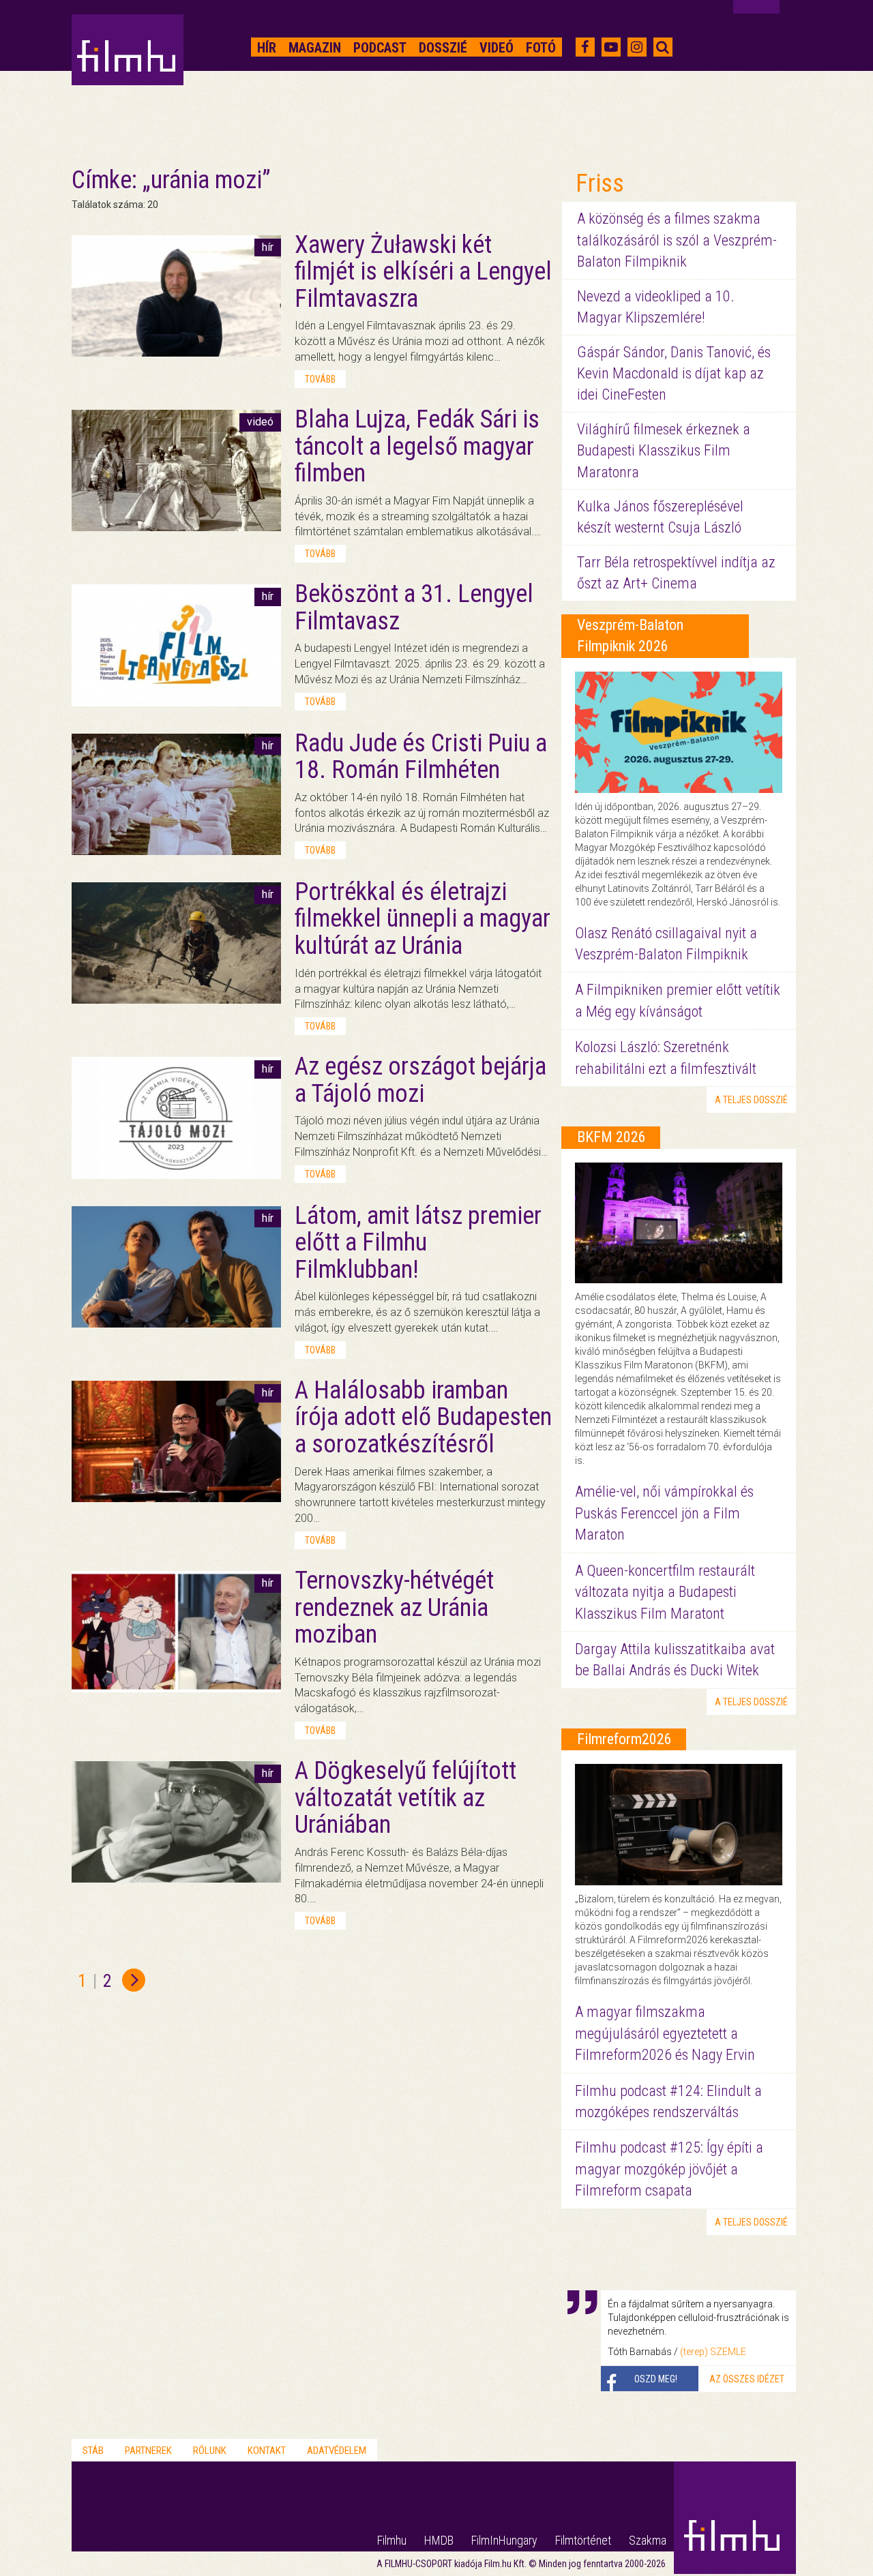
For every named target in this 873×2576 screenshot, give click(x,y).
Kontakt (267, 2451)
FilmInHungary (504, 2540)
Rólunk (210, 2451)
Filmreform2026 (624, 1739)
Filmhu (392, 2540)
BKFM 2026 (611, 1137)
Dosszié (443, 48)
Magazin (315, 48)
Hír (267, 48)
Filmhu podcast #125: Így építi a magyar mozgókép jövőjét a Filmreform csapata (669, 2169)
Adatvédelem (337, 2451)
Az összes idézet (747, 2379)
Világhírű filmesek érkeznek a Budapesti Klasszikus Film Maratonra (664, 451)
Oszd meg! (656, 2379)
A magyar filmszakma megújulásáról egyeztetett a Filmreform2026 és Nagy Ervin (665, 2033)
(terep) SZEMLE (713, 2352)
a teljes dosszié (751, 1100)
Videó (497, 48)
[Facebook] (585, 47)
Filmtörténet (583, 2540)
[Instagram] (637, 47)
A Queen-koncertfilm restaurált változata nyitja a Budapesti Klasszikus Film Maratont (665, 1592)
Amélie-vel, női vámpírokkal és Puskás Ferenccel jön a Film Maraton (664, 1513)
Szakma (648, 2540)
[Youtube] (611, 47)
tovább (320, 379)
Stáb (93, 2451)
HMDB (439, 2540)
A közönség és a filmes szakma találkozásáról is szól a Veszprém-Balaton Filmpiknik (677, 240)
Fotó (541, 48)
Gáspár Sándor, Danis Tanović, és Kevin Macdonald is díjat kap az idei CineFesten (674, 374)
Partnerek (148, 2451)
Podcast (380, 48)
